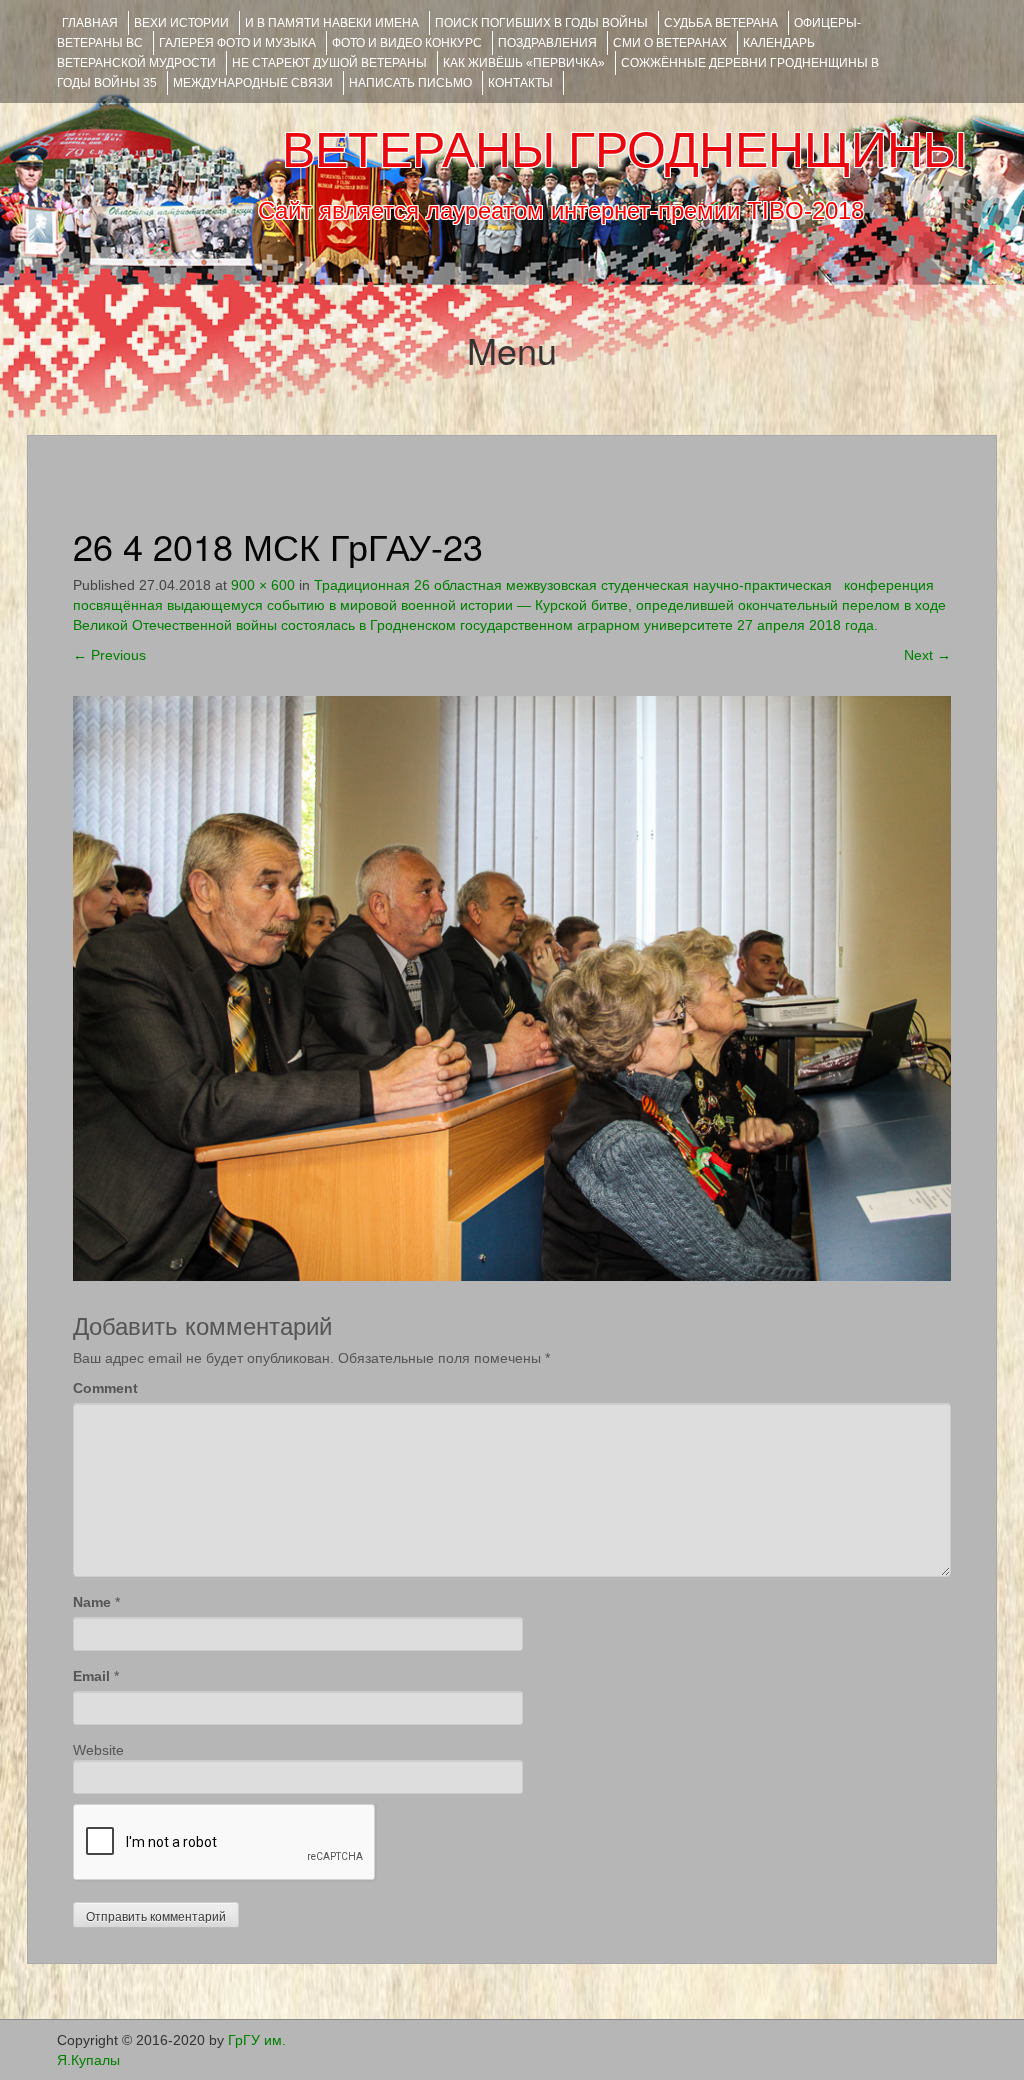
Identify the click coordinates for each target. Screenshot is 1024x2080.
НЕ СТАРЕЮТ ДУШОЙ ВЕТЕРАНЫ (329, 63)
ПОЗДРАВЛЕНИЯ (547, 43)
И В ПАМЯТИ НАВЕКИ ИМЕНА (332, 23)
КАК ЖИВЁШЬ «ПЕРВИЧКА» (524, 63)
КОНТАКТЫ (520, 83)
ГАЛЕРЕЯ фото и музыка (237, 43)
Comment (105, 1388)
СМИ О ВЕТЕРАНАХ (670, 43)
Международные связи (253, 83)
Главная (90, 23)
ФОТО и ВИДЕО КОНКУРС (407, 43)
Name (92, 1602)
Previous (109, 655)
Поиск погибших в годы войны (541, 23)
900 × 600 (263, 585)
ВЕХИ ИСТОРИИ (181, 23)
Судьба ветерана (721, 23)
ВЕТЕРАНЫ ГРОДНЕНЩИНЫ (624, 150)
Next (927, 655)
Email (91, 1676)
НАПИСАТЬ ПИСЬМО (410, 83)
